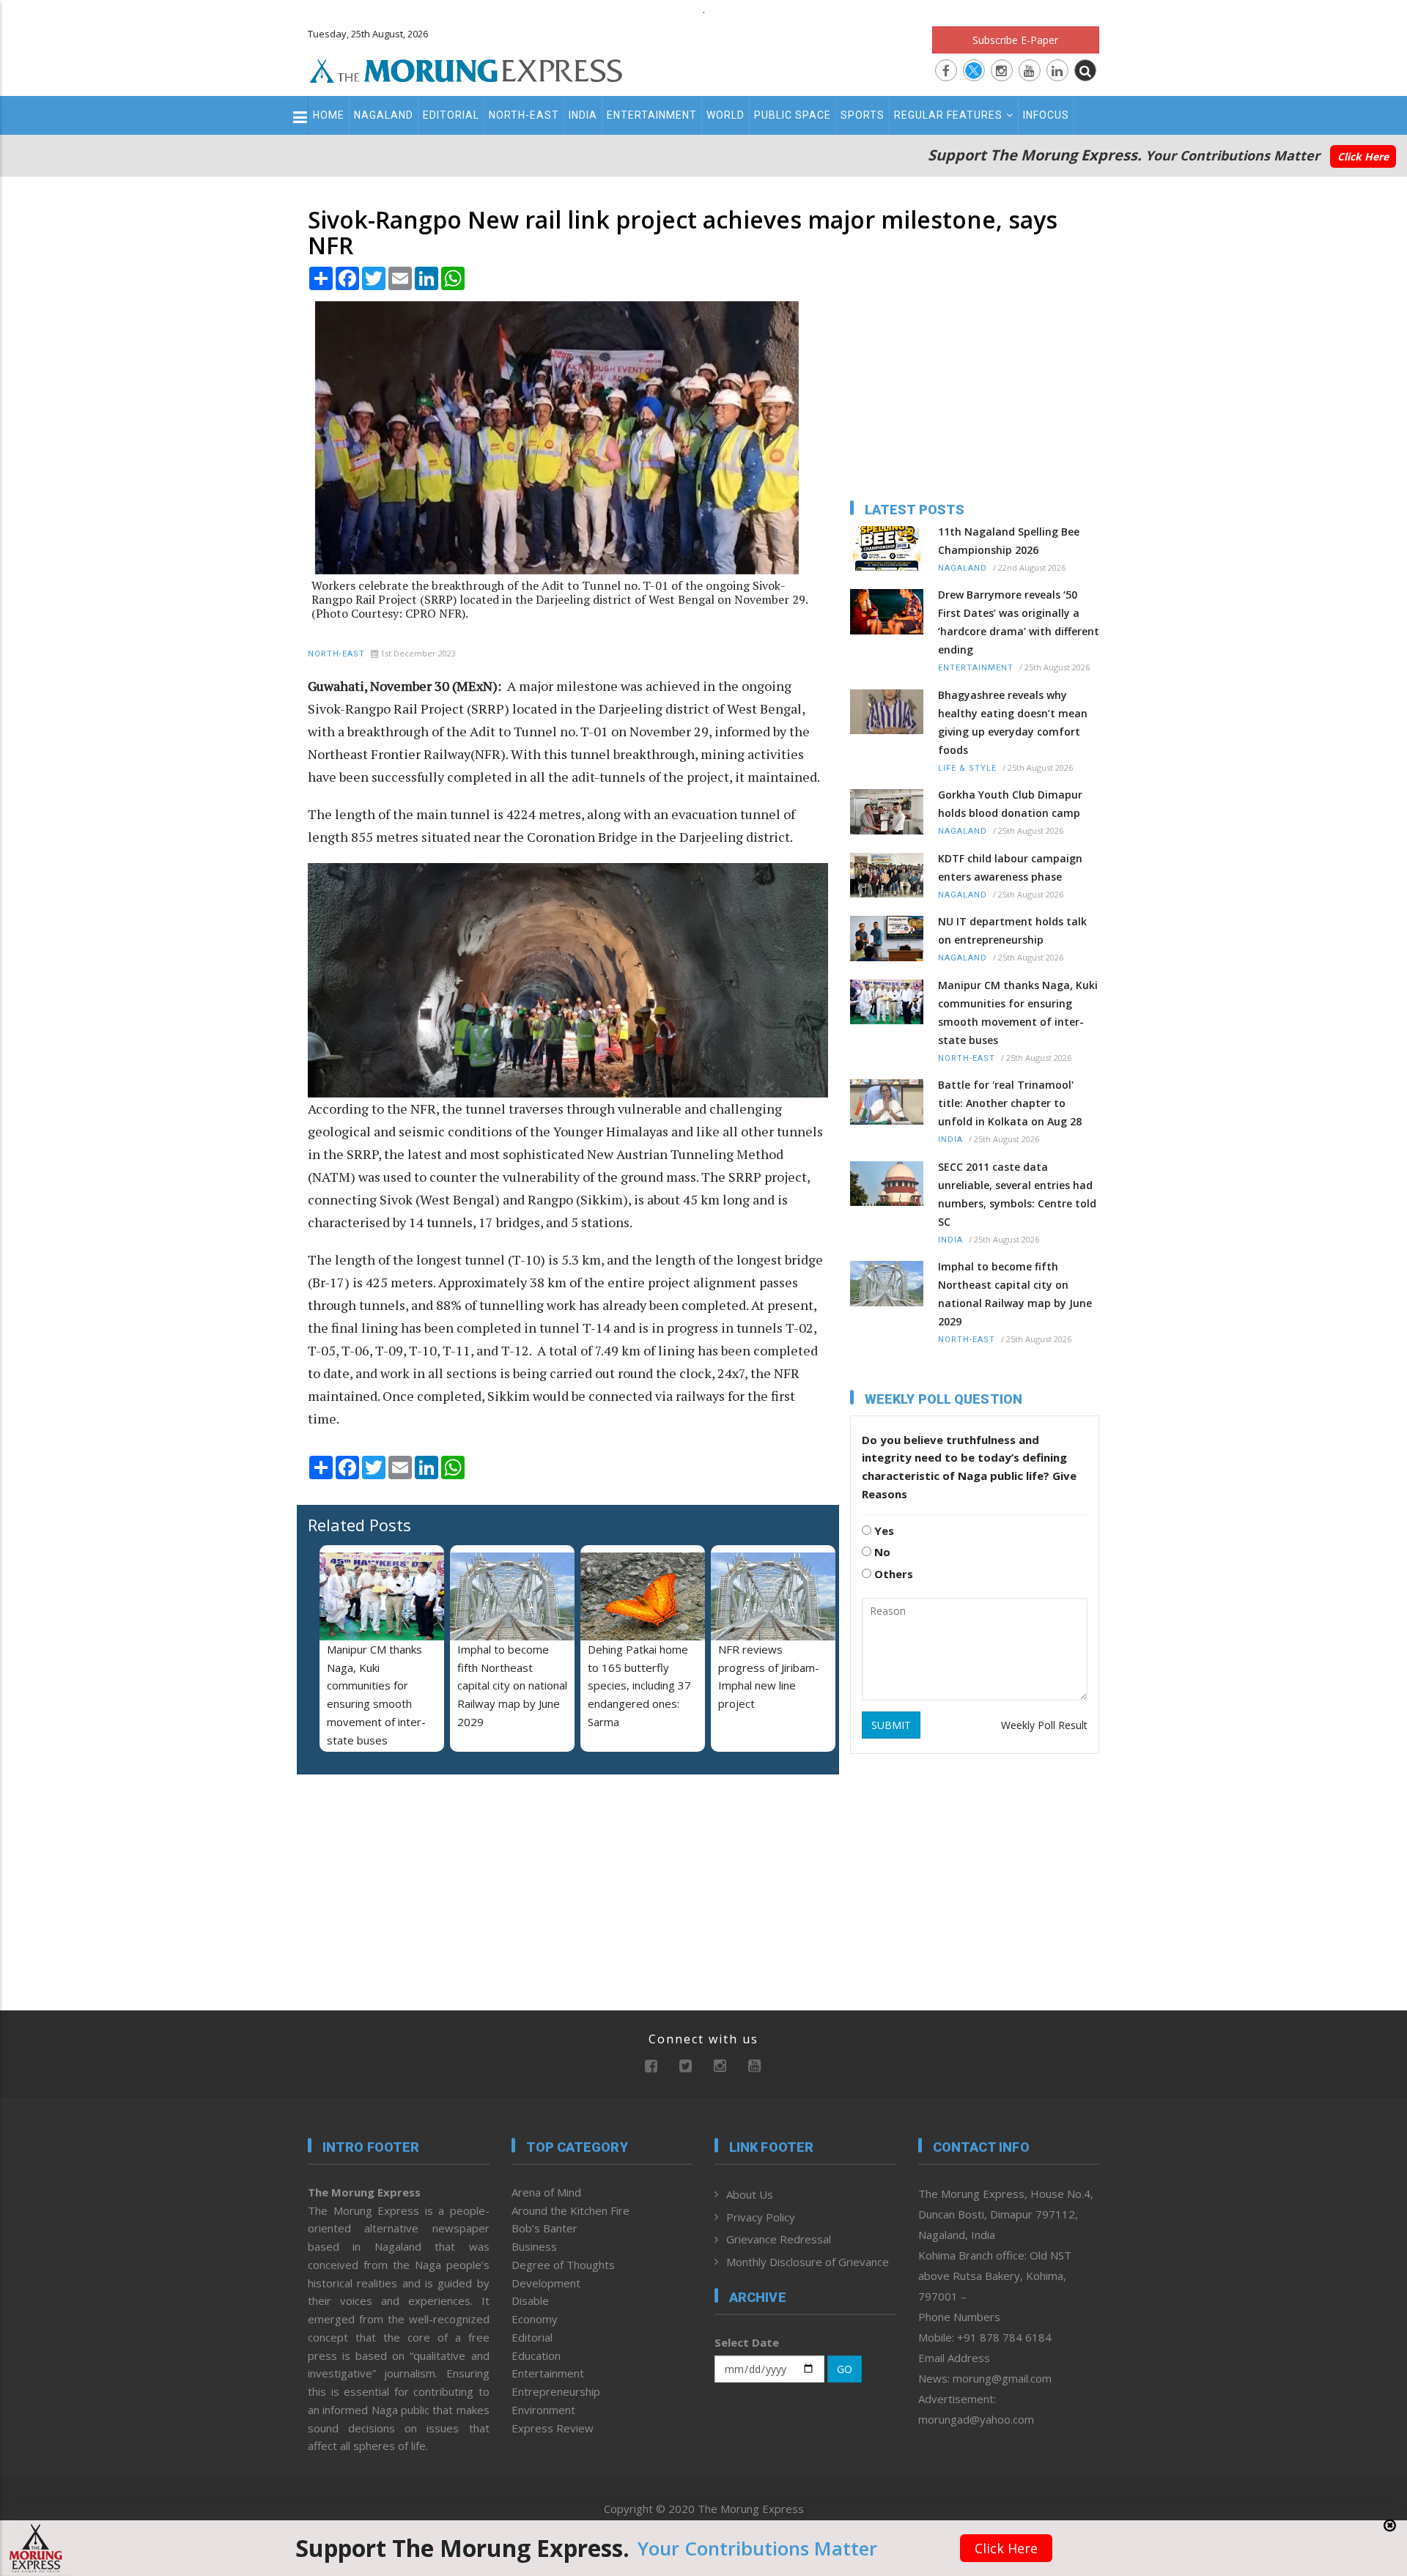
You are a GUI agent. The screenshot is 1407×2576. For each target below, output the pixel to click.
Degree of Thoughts (563, 2265)
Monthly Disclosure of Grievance (808, 2262)
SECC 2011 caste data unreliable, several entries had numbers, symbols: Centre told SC (1017, 1194)
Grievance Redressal (779, 2239)
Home (329, 115)
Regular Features (948, 115)
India (583, 115)
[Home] (466, 69)
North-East (524, 115)
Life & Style (967, 768)
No (881, 1552)
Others (892, 1574)
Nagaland (384, 115)
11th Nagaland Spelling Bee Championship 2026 (1009, 541)
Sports (863, 115)
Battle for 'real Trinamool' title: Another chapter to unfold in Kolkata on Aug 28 (1010, 1103)
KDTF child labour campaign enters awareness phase (1010, 867)
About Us (750, 2194)
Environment (543, 2410)
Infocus (1046, 115)
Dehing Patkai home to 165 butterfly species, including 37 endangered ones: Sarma (639, 1685)
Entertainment (652, 115)
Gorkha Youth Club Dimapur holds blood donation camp (1010, 804)
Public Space (793, 115)
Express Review (553, 2428)
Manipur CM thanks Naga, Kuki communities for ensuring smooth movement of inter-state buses (1018, 1013)
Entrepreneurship (556, 2391)
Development (546, 2283)
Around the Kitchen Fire (570, 2210)
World (725, 115)
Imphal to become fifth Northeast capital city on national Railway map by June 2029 (512, 1685)
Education (536, 2355)
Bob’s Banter (544, 2228)
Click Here (1363, 156)
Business (534, 2246)
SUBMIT (891, 1725)
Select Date (747, 2342)
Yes (883, 1531)
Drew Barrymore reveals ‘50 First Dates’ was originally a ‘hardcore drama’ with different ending (1019, 622)
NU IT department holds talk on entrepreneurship (1012, 930)
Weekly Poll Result (1044, 1725)
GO (845, 2369)
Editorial (451, 115)
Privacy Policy (761, 2217)
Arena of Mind (546, 2192)
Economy (535, 2319)
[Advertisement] (243, 1412)
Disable (530, 2301)
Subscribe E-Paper (1015, 40)
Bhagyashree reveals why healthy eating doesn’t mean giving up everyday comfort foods (1013, 722)
